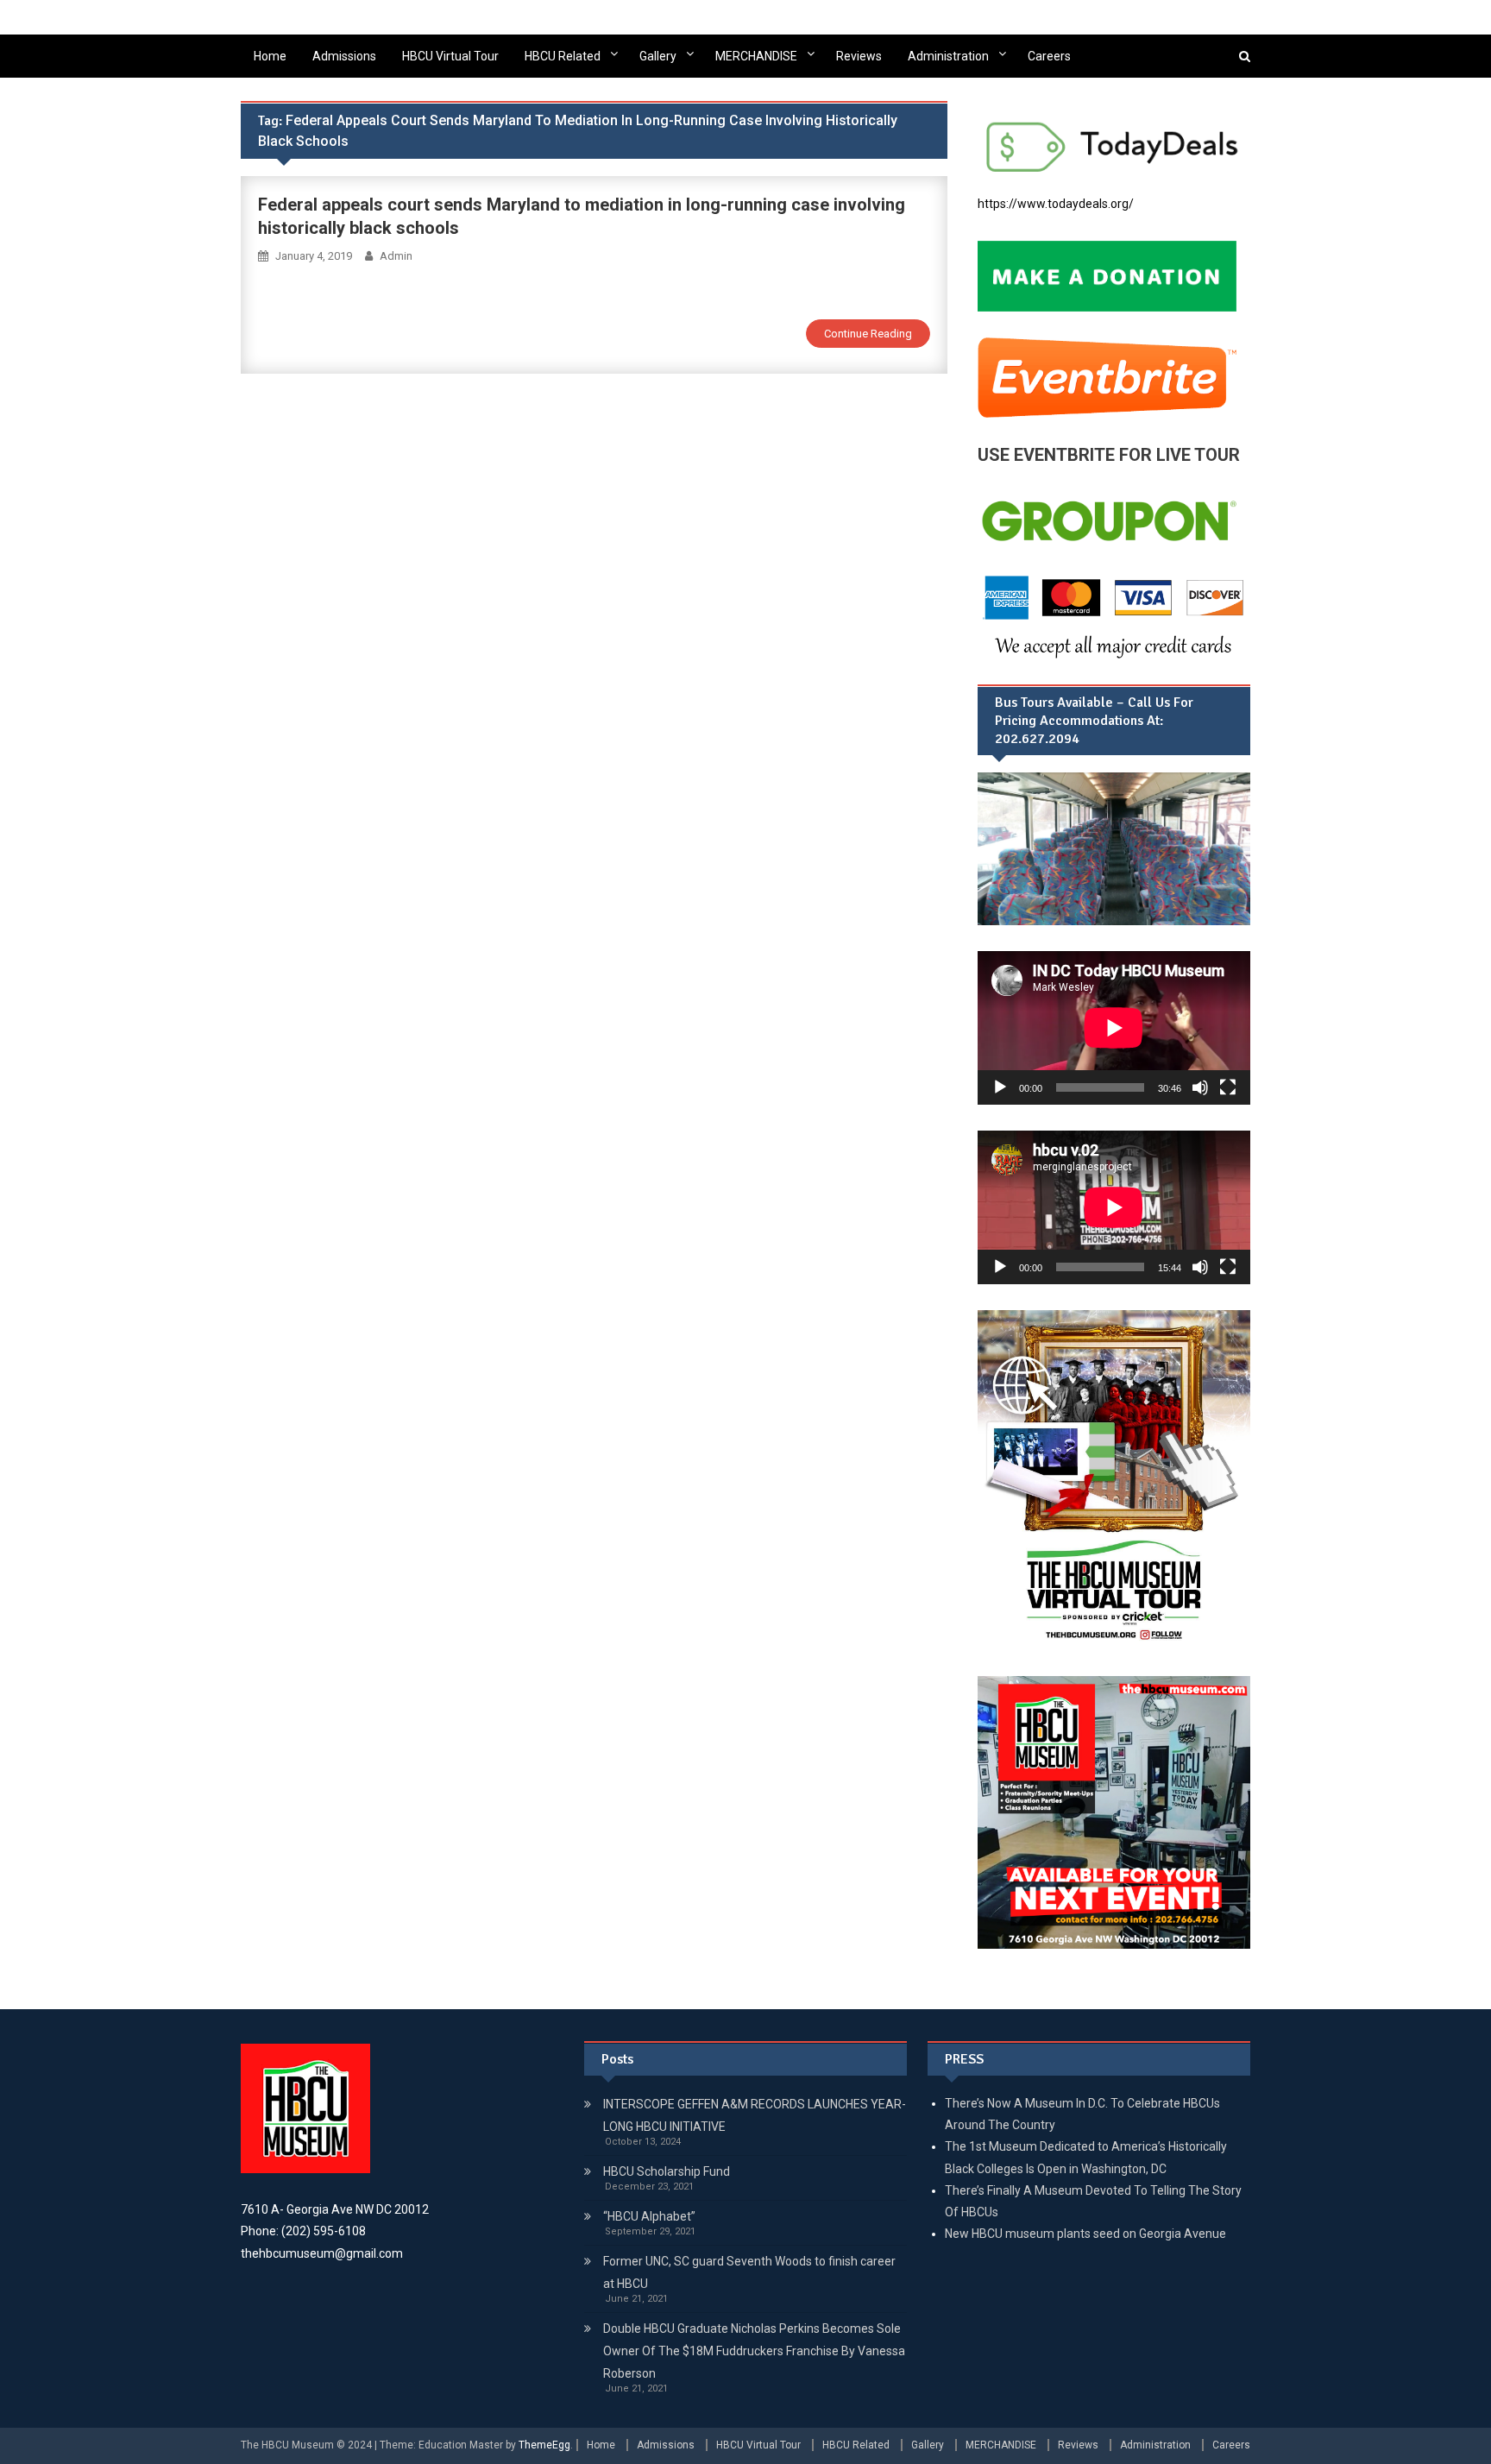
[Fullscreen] (1228, 1087)
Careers (1049, 56)
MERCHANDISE (756, 56)
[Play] (1000, 1087)
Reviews (859, 56)
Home (270, 56)
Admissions (344, 56)
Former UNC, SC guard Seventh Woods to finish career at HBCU (749, 2272)
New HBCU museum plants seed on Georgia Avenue (1085, 2234)
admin (396, 256)
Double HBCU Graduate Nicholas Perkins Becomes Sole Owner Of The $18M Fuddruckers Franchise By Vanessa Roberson (754, 2351)
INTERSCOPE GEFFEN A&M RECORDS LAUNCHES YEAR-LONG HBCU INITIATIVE (755, 2115)
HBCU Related (563, 56)
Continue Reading (868, 334)
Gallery (658, 56)
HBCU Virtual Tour (450, 56)
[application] (1114, 1028)
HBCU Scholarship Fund (667, 2171)
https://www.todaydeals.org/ (1056, 204)
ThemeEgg (544, 2445)
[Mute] (1200, 1087)
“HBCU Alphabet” (649, 2216)
